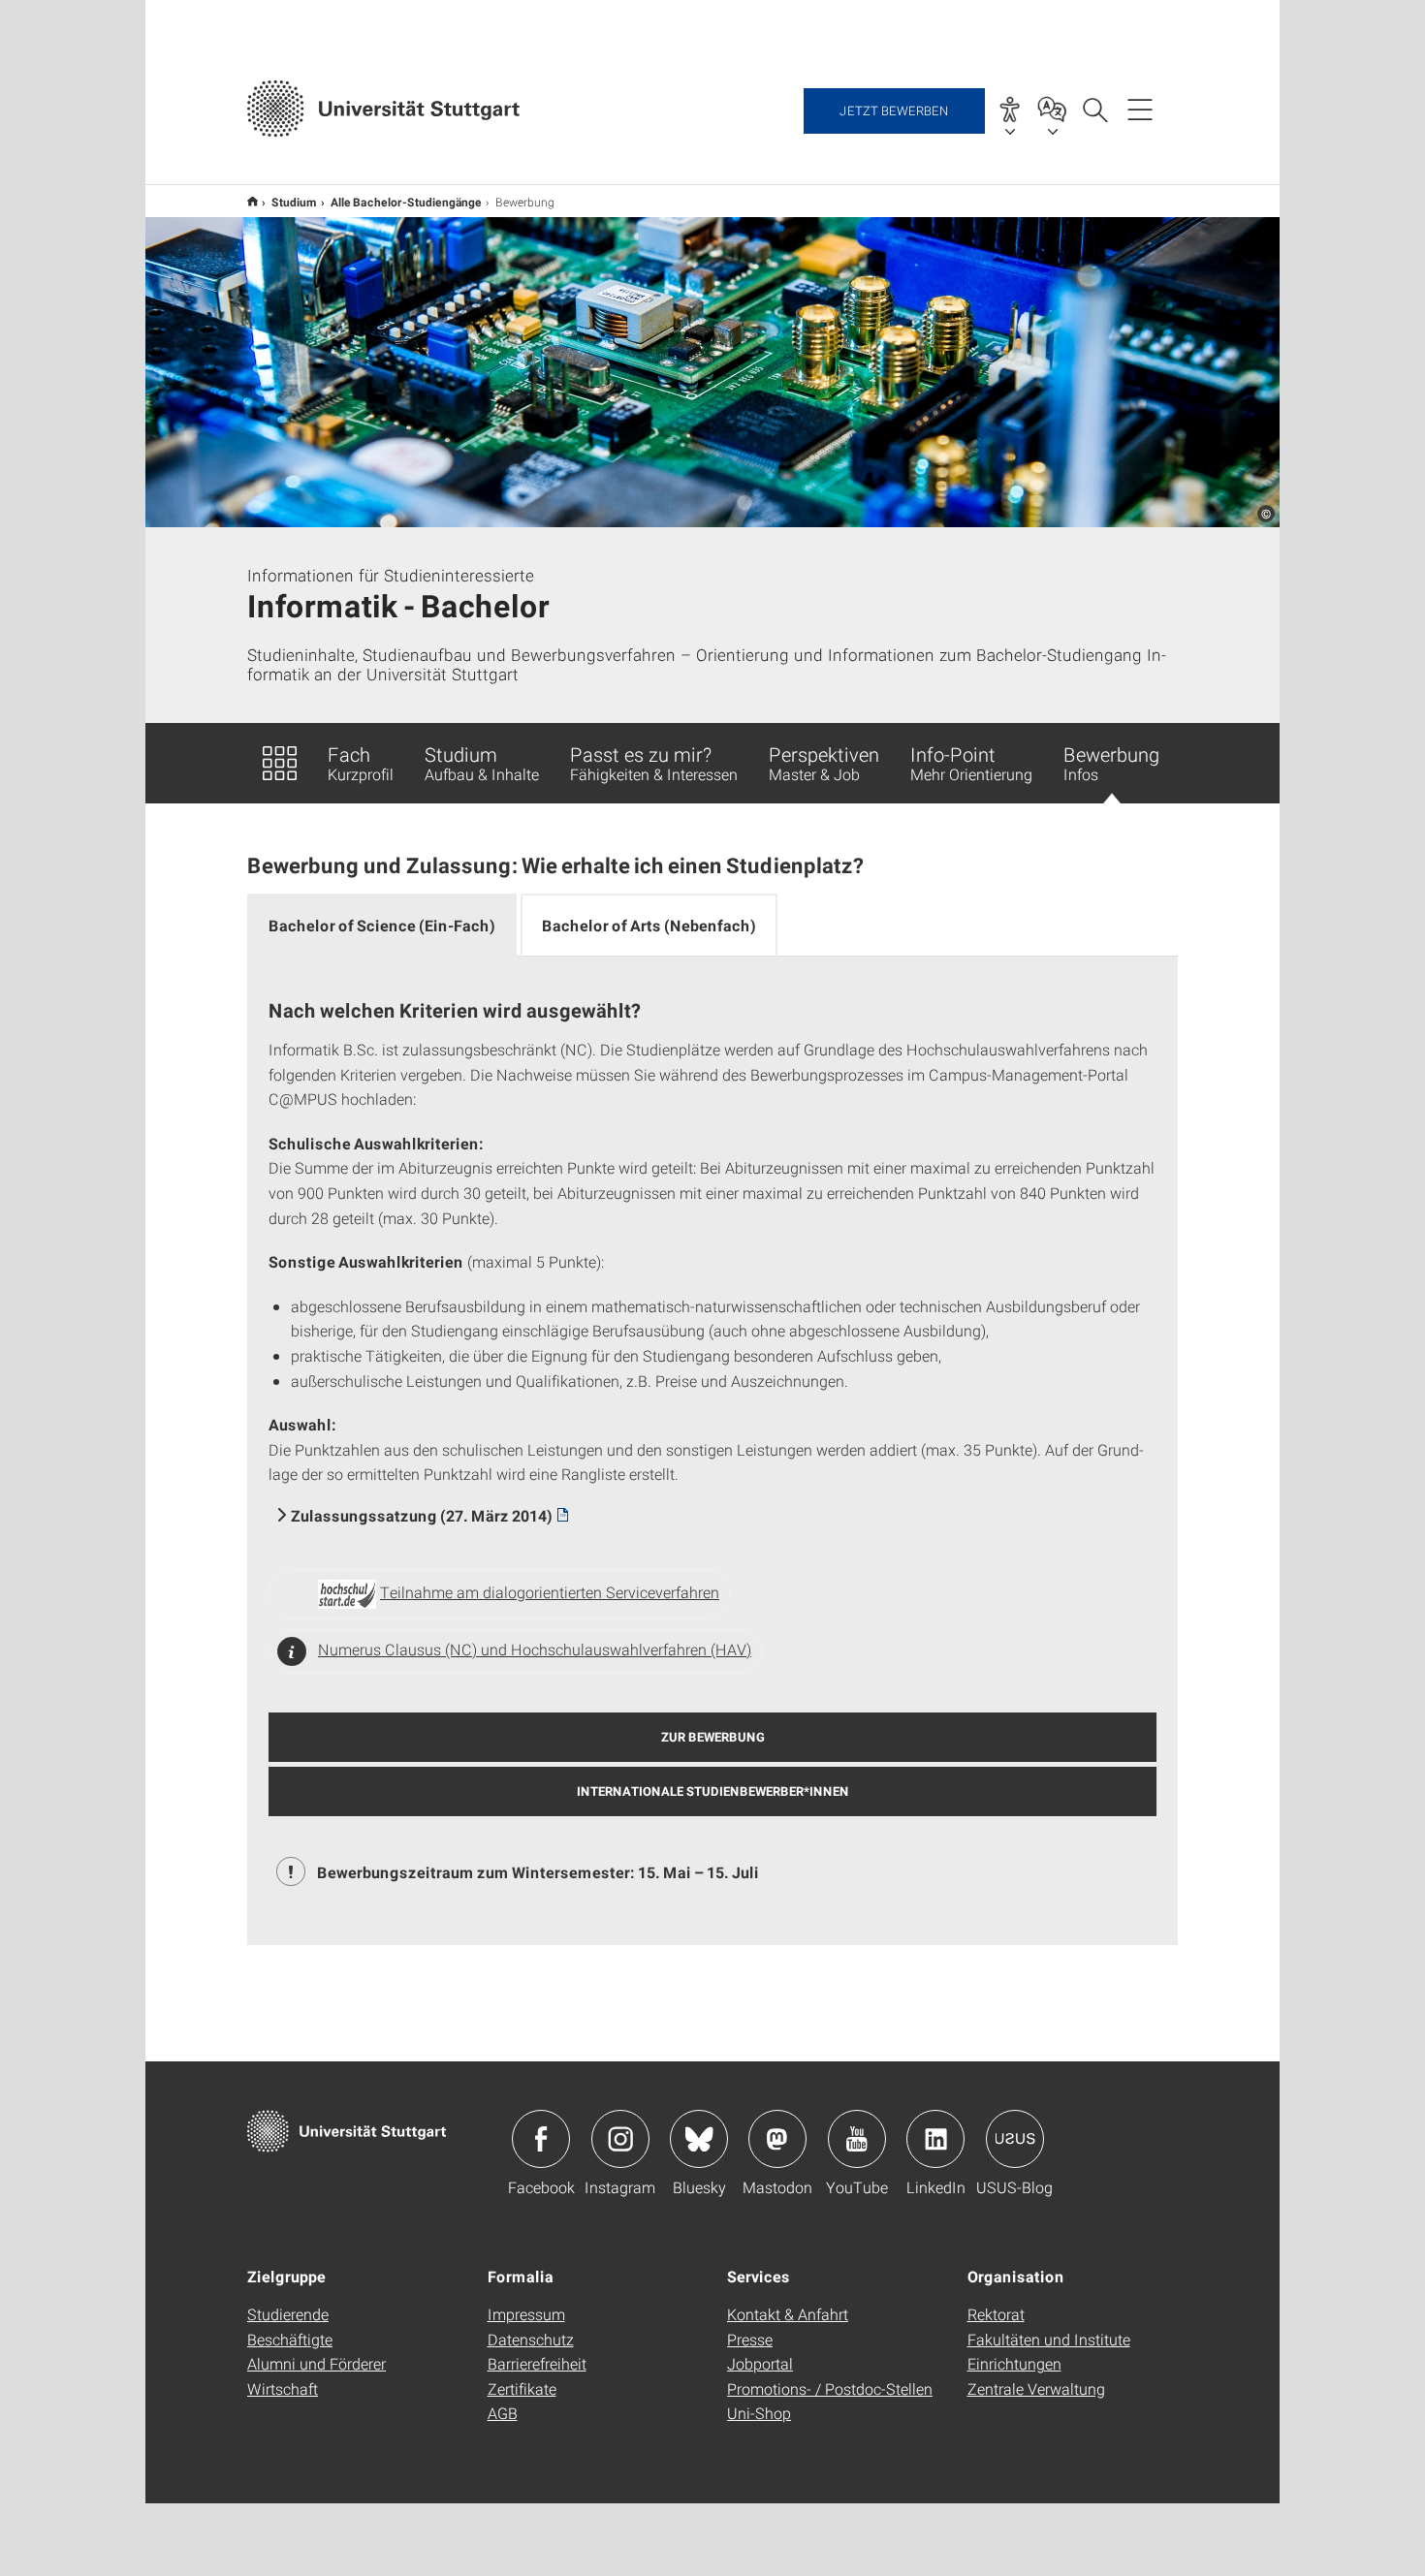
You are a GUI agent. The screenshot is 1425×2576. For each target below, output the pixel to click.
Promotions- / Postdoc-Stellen (830, 2388)
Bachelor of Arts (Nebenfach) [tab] (649, 925)
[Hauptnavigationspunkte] (1140, 109)
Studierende (288, 2314)
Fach (361, 763)
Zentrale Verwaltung (1036, 2388)
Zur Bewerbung (713, 1737)
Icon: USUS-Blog (1015, 2139)
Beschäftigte (290, 2339)
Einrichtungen (1014, 2363)
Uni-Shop (759, 2413)
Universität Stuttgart (253, 201)
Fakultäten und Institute (1049, 2339)
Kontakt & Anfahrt (788, 2314)
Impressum (526, 2314)
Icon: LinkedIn (935, 2139)
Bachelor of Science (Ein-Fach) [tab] (382, 925)
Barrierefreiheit (537, 2363)
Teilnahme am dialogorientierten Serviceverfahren (550, 1592)
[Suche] (1094, 109)
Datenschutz (531, 2339)
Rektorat (996, 2314)
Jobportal (760, 2363)
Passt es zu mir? (654, 763)
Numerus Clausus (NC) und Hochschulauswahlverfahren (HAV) (535, 1649)
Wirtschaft (283, 2388)
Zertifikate (522, 2388)
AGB (503, 2413)
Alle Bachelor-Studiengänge (406, 202)
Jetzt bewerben (894, 110)
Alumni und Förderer (317, 2363)
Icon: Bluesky (699, 2139)
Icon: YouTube (857, 2139)
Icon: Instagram (620, 2139)
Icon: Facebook (541, 2139)
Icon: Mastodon (777, 2139)
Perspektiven (824, 763)
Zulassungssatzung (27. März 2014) (422, 1515)
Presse (750, 2339)
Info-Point (971, 763)
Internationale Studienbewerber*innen (713, 1791)
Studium (294, 202)
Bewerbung (1111, 763)
